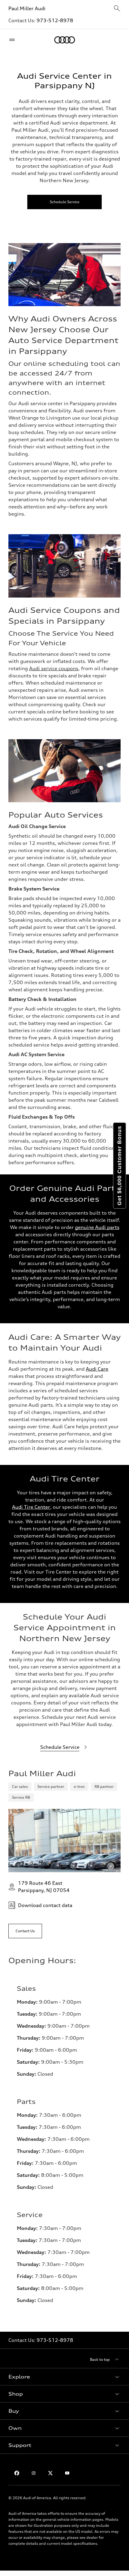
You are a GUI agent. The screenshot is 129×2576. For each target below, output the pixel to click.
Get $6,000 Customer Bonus (119, 1166)
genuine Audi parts (97, 1227)
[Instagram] (34, 2473)
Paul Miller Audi (28, 8)
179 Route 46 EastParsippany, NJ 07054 (44, 1887)
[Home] (65, 40)
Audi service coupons (54, 668)
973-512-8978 (55, 20)
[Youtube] (67, 2473)
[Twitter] (50, 2473)
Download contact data (45, 1905)
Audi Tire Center (31, 1507)
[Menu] (13, 40)
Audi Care (97, 1369)
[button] (64, 2377)
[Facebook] (17, 2473)
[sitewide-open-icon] (117, 9)
